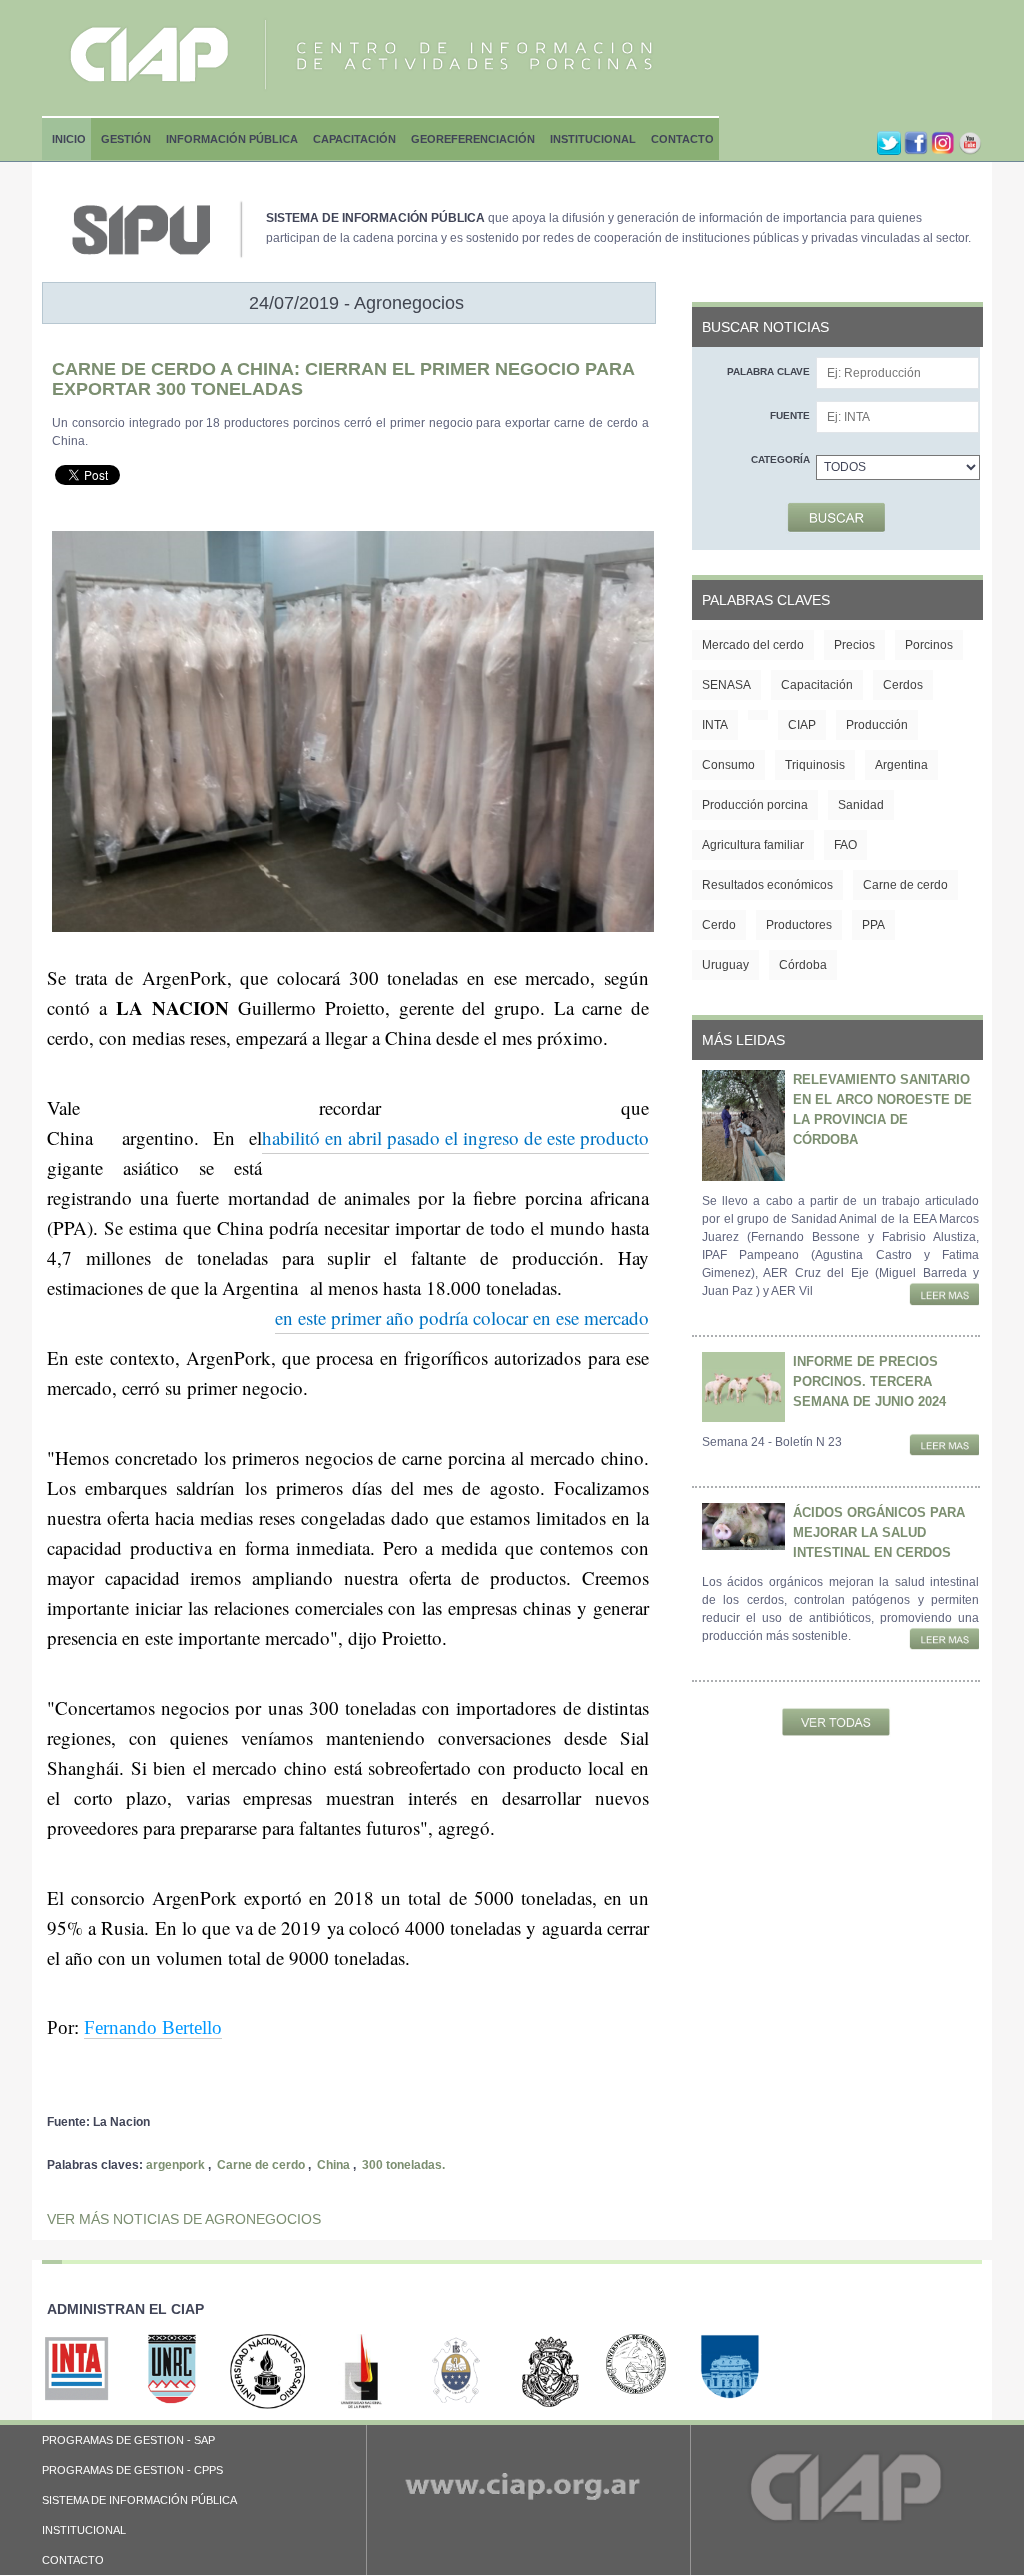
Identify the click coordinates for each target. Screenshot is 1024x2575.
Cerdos (903, 685)
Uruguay (725, 965)
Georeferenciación (473, 139)
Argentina (901, 765)
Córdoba (803, 965)
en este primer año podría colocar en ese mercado (462, 1317)
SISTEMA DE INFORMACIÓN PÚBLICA (139, 2500)
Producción (877, 725)
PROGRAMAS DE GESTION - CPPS (132, 2470)
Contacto (682, 139)
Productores (799, 925)
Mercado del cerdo (753, 645)
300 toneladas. (403, 2165)
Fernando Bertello (153, 2027)
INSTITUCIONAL (84, 2530)
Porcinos (929, 645)
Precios (854, 645)
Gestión (126, 139)
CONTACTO (73, 2560)
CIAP (802, 725)
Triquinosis (815, 765)
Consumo (728, 765)
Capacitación (354, 139)
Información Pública (232, 139)
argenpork (175, 2165)
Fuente (790, 415)
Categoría (780, 459)
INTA (715, 725)
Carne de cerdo (261, 2165)
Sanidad (861, 805)
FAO (845, 845)
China (333, 2165)
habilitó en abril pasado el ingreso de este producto (455, 1137)
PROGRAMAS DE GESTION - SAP (128, 2440)
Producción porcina (755, 805)
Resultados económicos (767, 885)
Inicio (69, 139)
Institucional (593, 139)
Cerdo (719, 925)
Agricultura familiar (753, 845)
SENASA (726, 685)
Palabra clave (768, 371)
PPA (873, 925)
